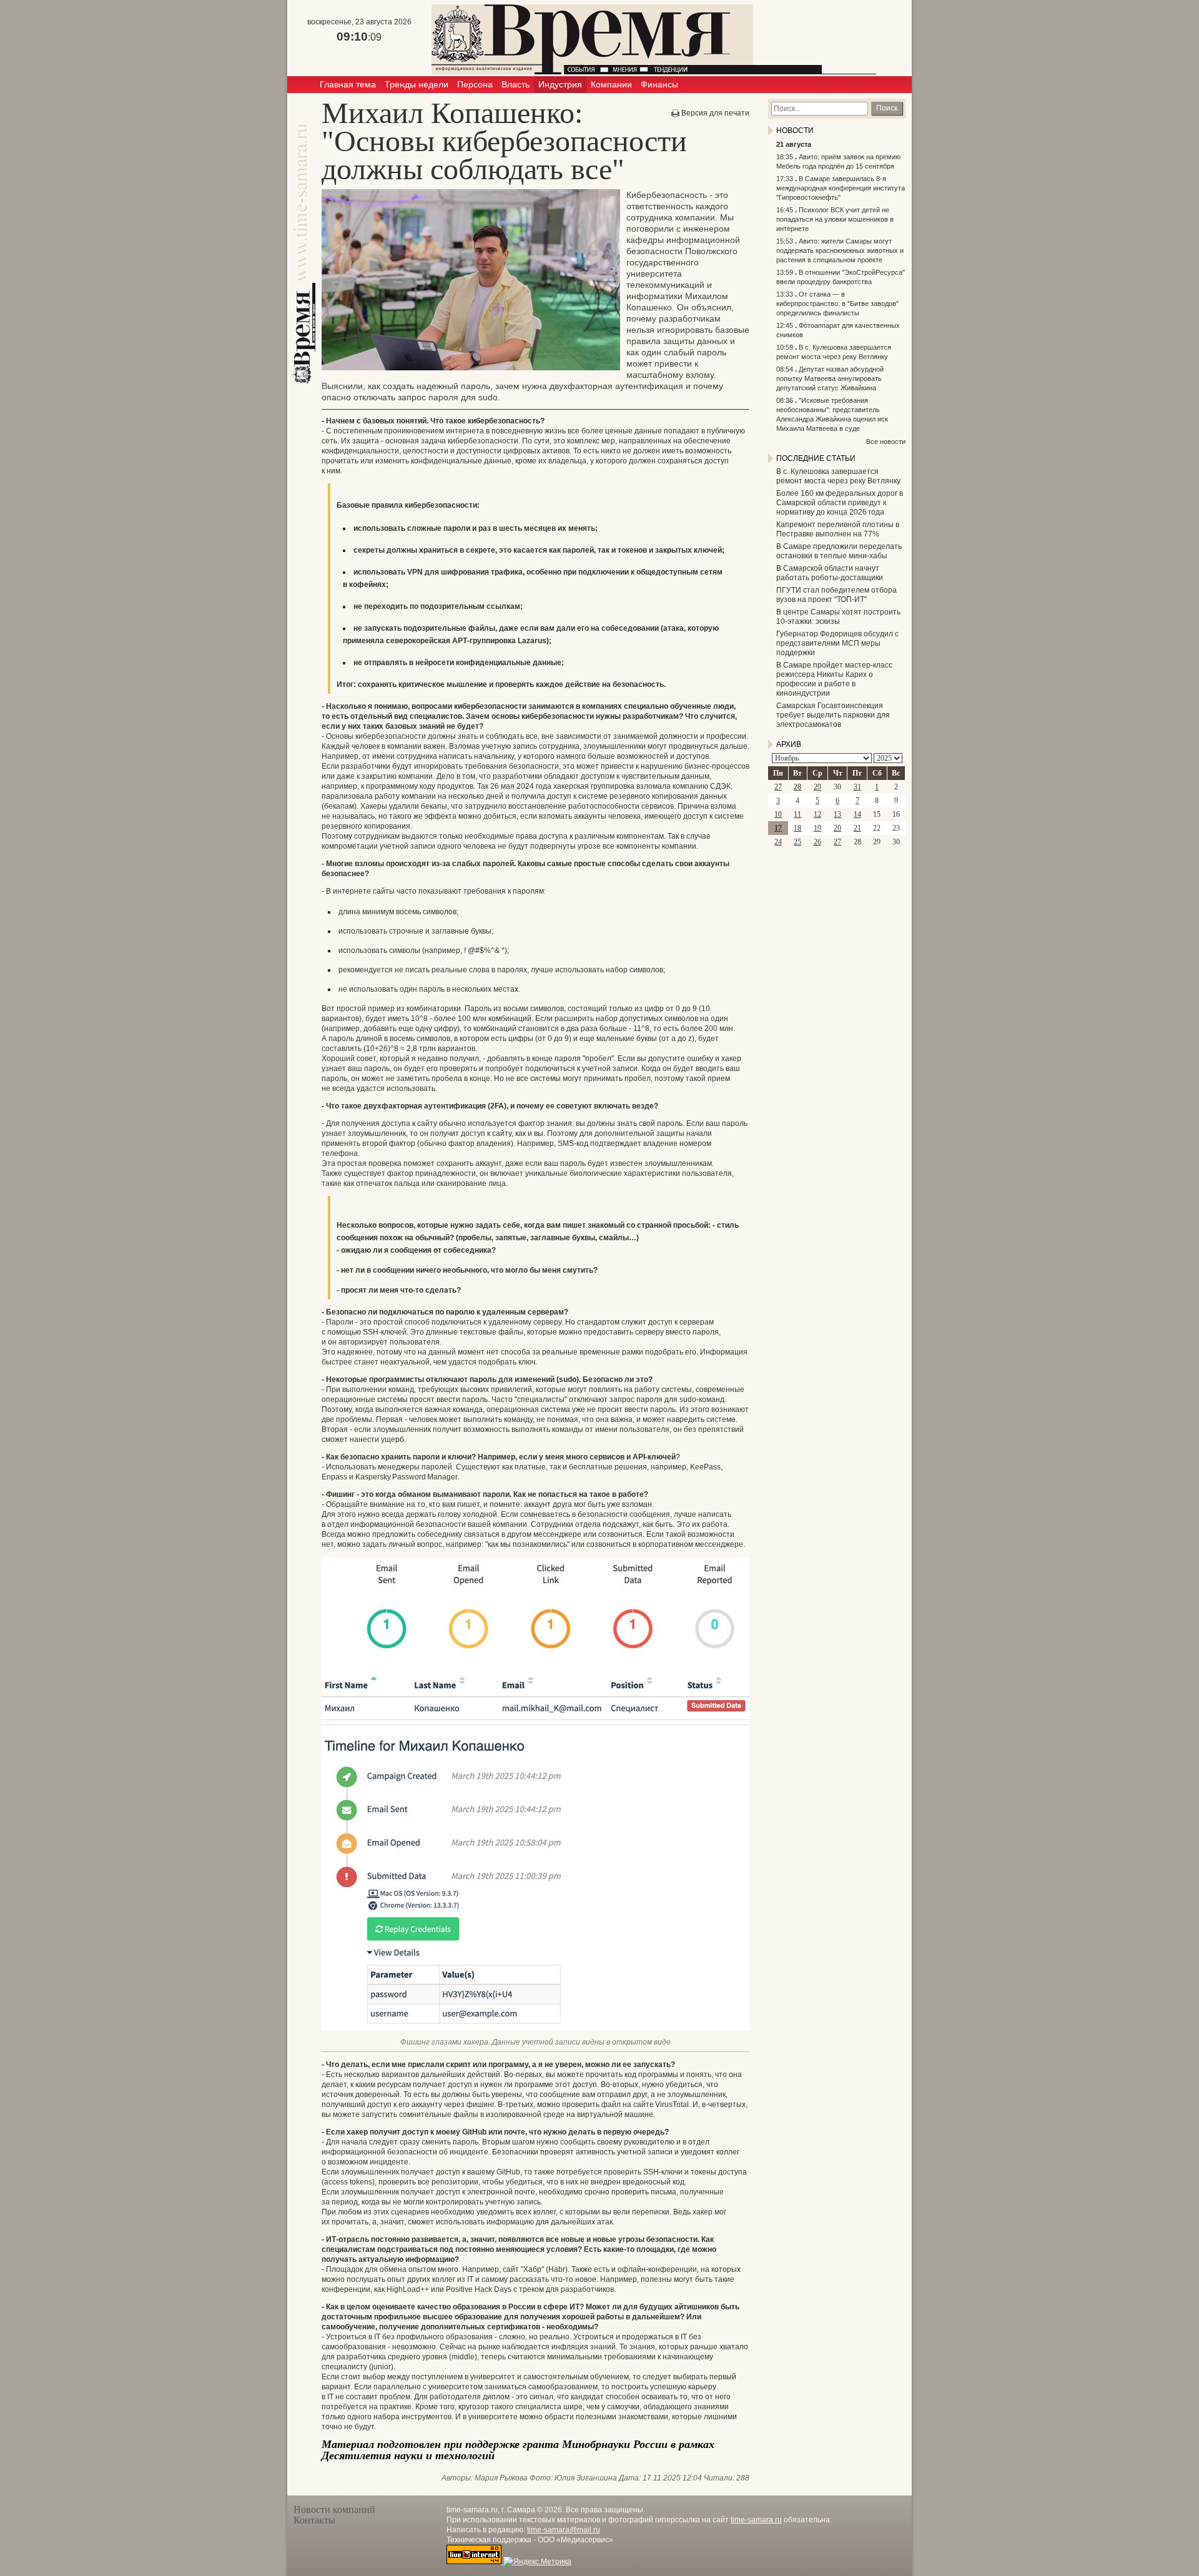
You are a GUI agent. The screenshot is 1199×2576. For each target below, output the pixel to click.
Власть (516, 84)
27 (778, 787)
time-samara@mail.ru (564, 2530)
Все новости (886, 442)
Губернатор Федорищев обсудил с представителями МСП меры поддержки (837, 643)
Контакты (314, 2520)
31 (857, 787)
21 (857, 828)
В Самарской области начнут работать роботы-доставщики (830, 573)
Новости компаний (334, 2509)
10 (778, 814)
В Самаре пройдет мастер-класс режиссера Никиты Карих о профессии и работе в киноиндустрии (834, 679)
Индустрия (560, 84)
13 (837, 814)
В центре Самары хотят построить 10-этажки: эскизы (838, 617)
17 (778, 828)
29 (817, 787)
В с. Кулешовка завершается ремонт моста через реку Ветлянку (838, 476)
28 (797, 787)
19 (817, 828)
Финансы (659, 84)
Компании (611, 84)
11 (797, 814)
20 (837, 828)
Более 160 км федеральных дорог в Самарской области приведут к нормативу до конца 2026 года (840, 503)
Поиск (887, 108)
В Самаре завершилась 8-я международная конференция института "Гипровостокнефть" (841, 188)
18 (797, 828)
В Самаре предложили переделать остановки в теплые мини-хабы (839, 551)
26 (817, 842)
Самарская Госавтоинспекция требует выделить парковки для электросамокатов (833, 715)
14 (857, 814)
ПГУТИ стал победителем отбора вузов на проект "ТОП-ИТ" (836, 595)
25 (797, 842)
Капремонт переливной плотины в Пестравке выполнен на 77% (838, 529)
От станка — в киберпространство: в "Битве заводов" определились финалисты (837, 303)
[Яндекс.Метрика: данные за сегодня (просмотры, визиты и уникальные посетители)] (537, 2562)
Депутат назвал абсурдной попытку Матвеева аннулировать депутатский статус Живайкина (830, 378)
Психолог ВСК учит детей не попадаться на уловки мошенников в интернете (835, 219)
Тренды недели (417, 84)
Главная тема (348, 84)
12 (817, 814)
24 (778, 842)
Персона (475, 84)
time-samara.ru (756, 2520)
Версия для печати (715, 113)
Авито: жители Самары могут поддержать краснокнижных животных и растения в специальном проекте (840, 250)
